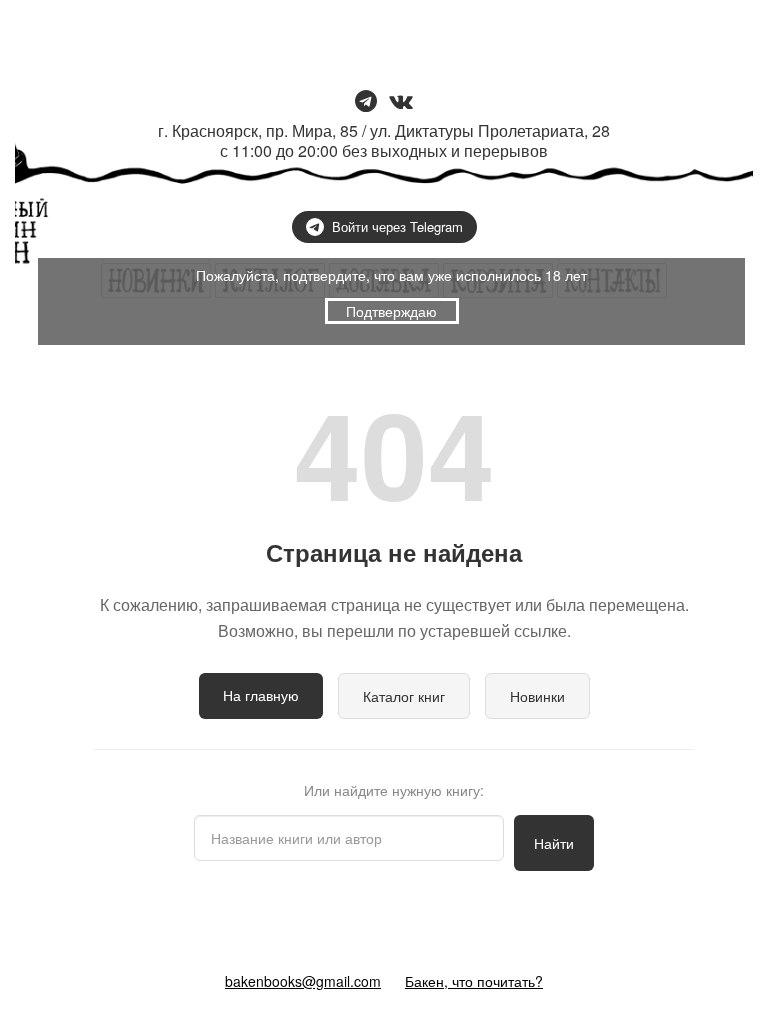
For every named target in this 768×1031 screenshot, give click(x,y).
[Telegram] (366, 102)
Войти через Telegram (397, 226)
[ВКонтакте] (401, 102)
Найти (554, 843)
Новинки (537, 696)
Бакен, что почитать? (474, 981)
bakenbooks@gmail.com (303, 981)
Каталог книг (404, 696)
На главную (261, 695)
